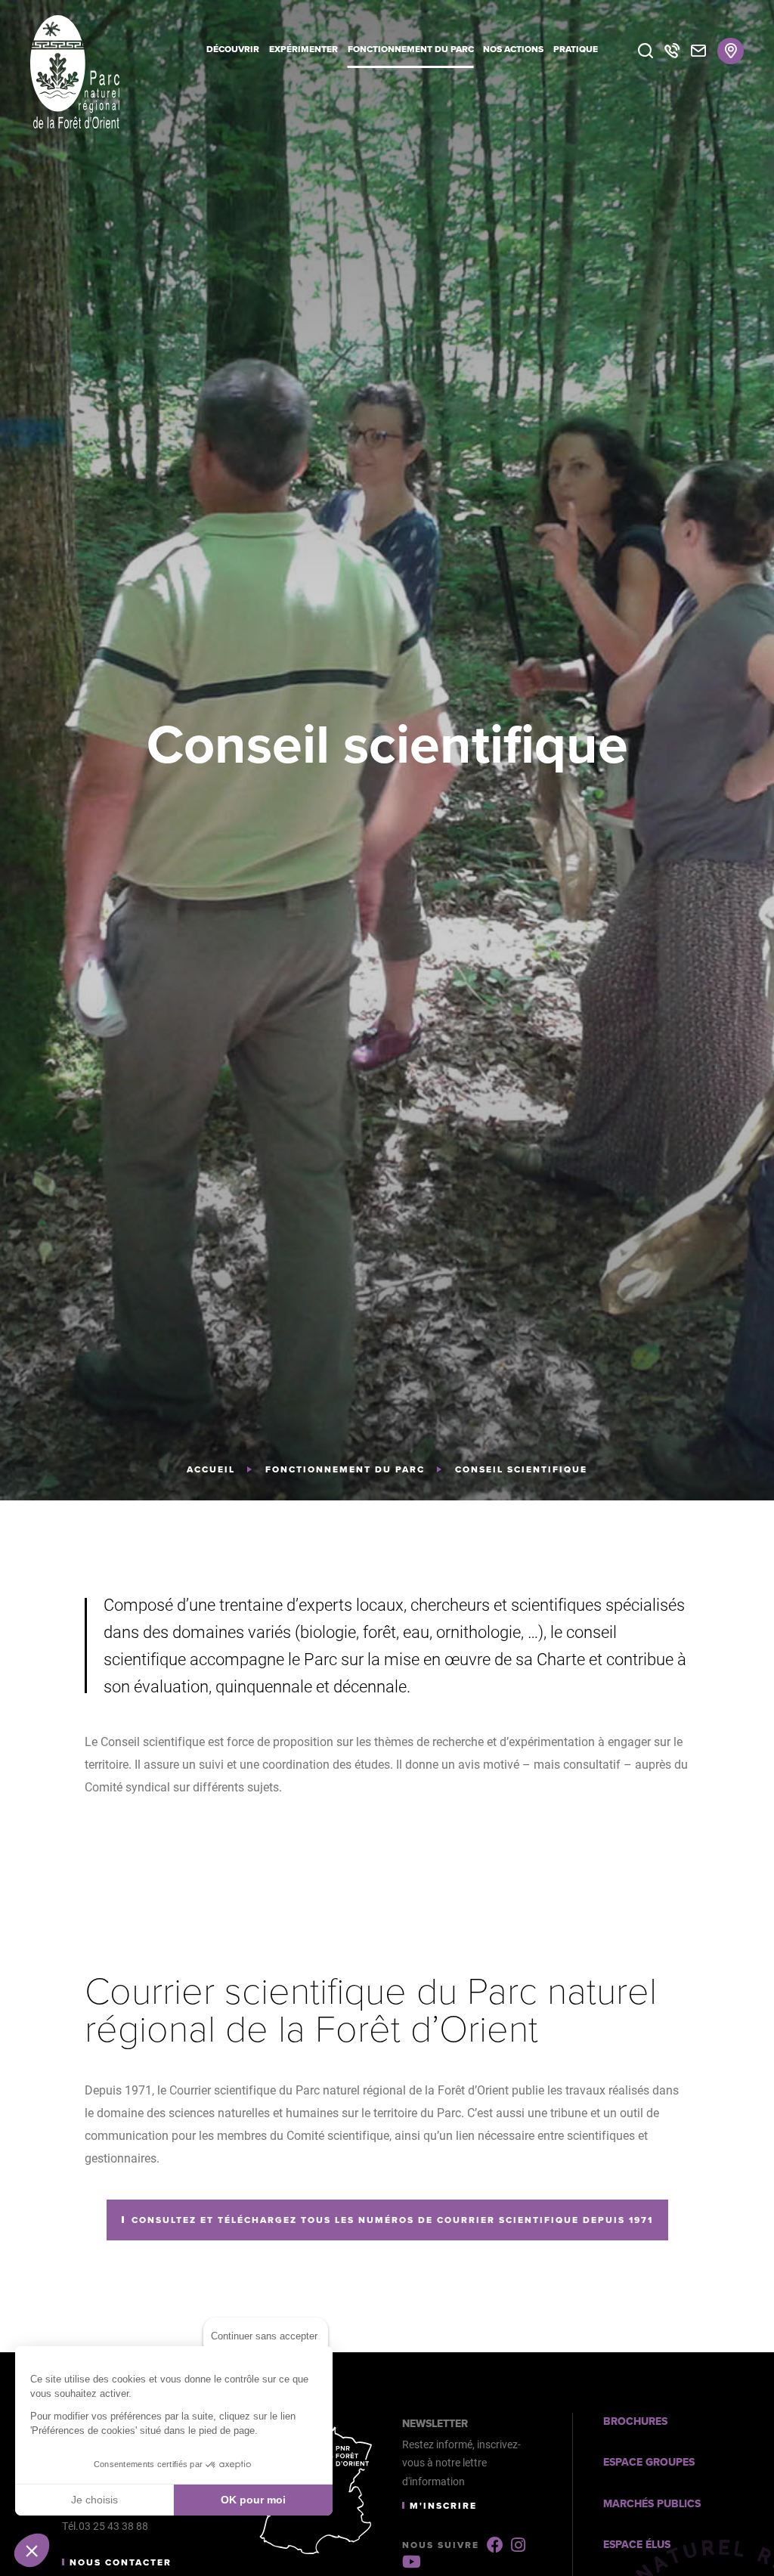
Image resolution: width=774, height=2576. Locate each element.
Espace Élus (637, 2545)
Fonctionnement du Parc (345, 1469)
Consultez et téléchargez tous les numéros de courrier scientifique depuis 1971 (392, 2220)
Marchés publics (652, 2504)
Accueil (211, 1469)
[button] (32, 2550)
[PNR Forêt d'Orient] (98, 72)
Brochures (635, 2421)
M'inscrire (443, 2506)
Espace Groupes (649, 2462)
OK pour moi (253, 2500)
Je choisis (94, 2500)
